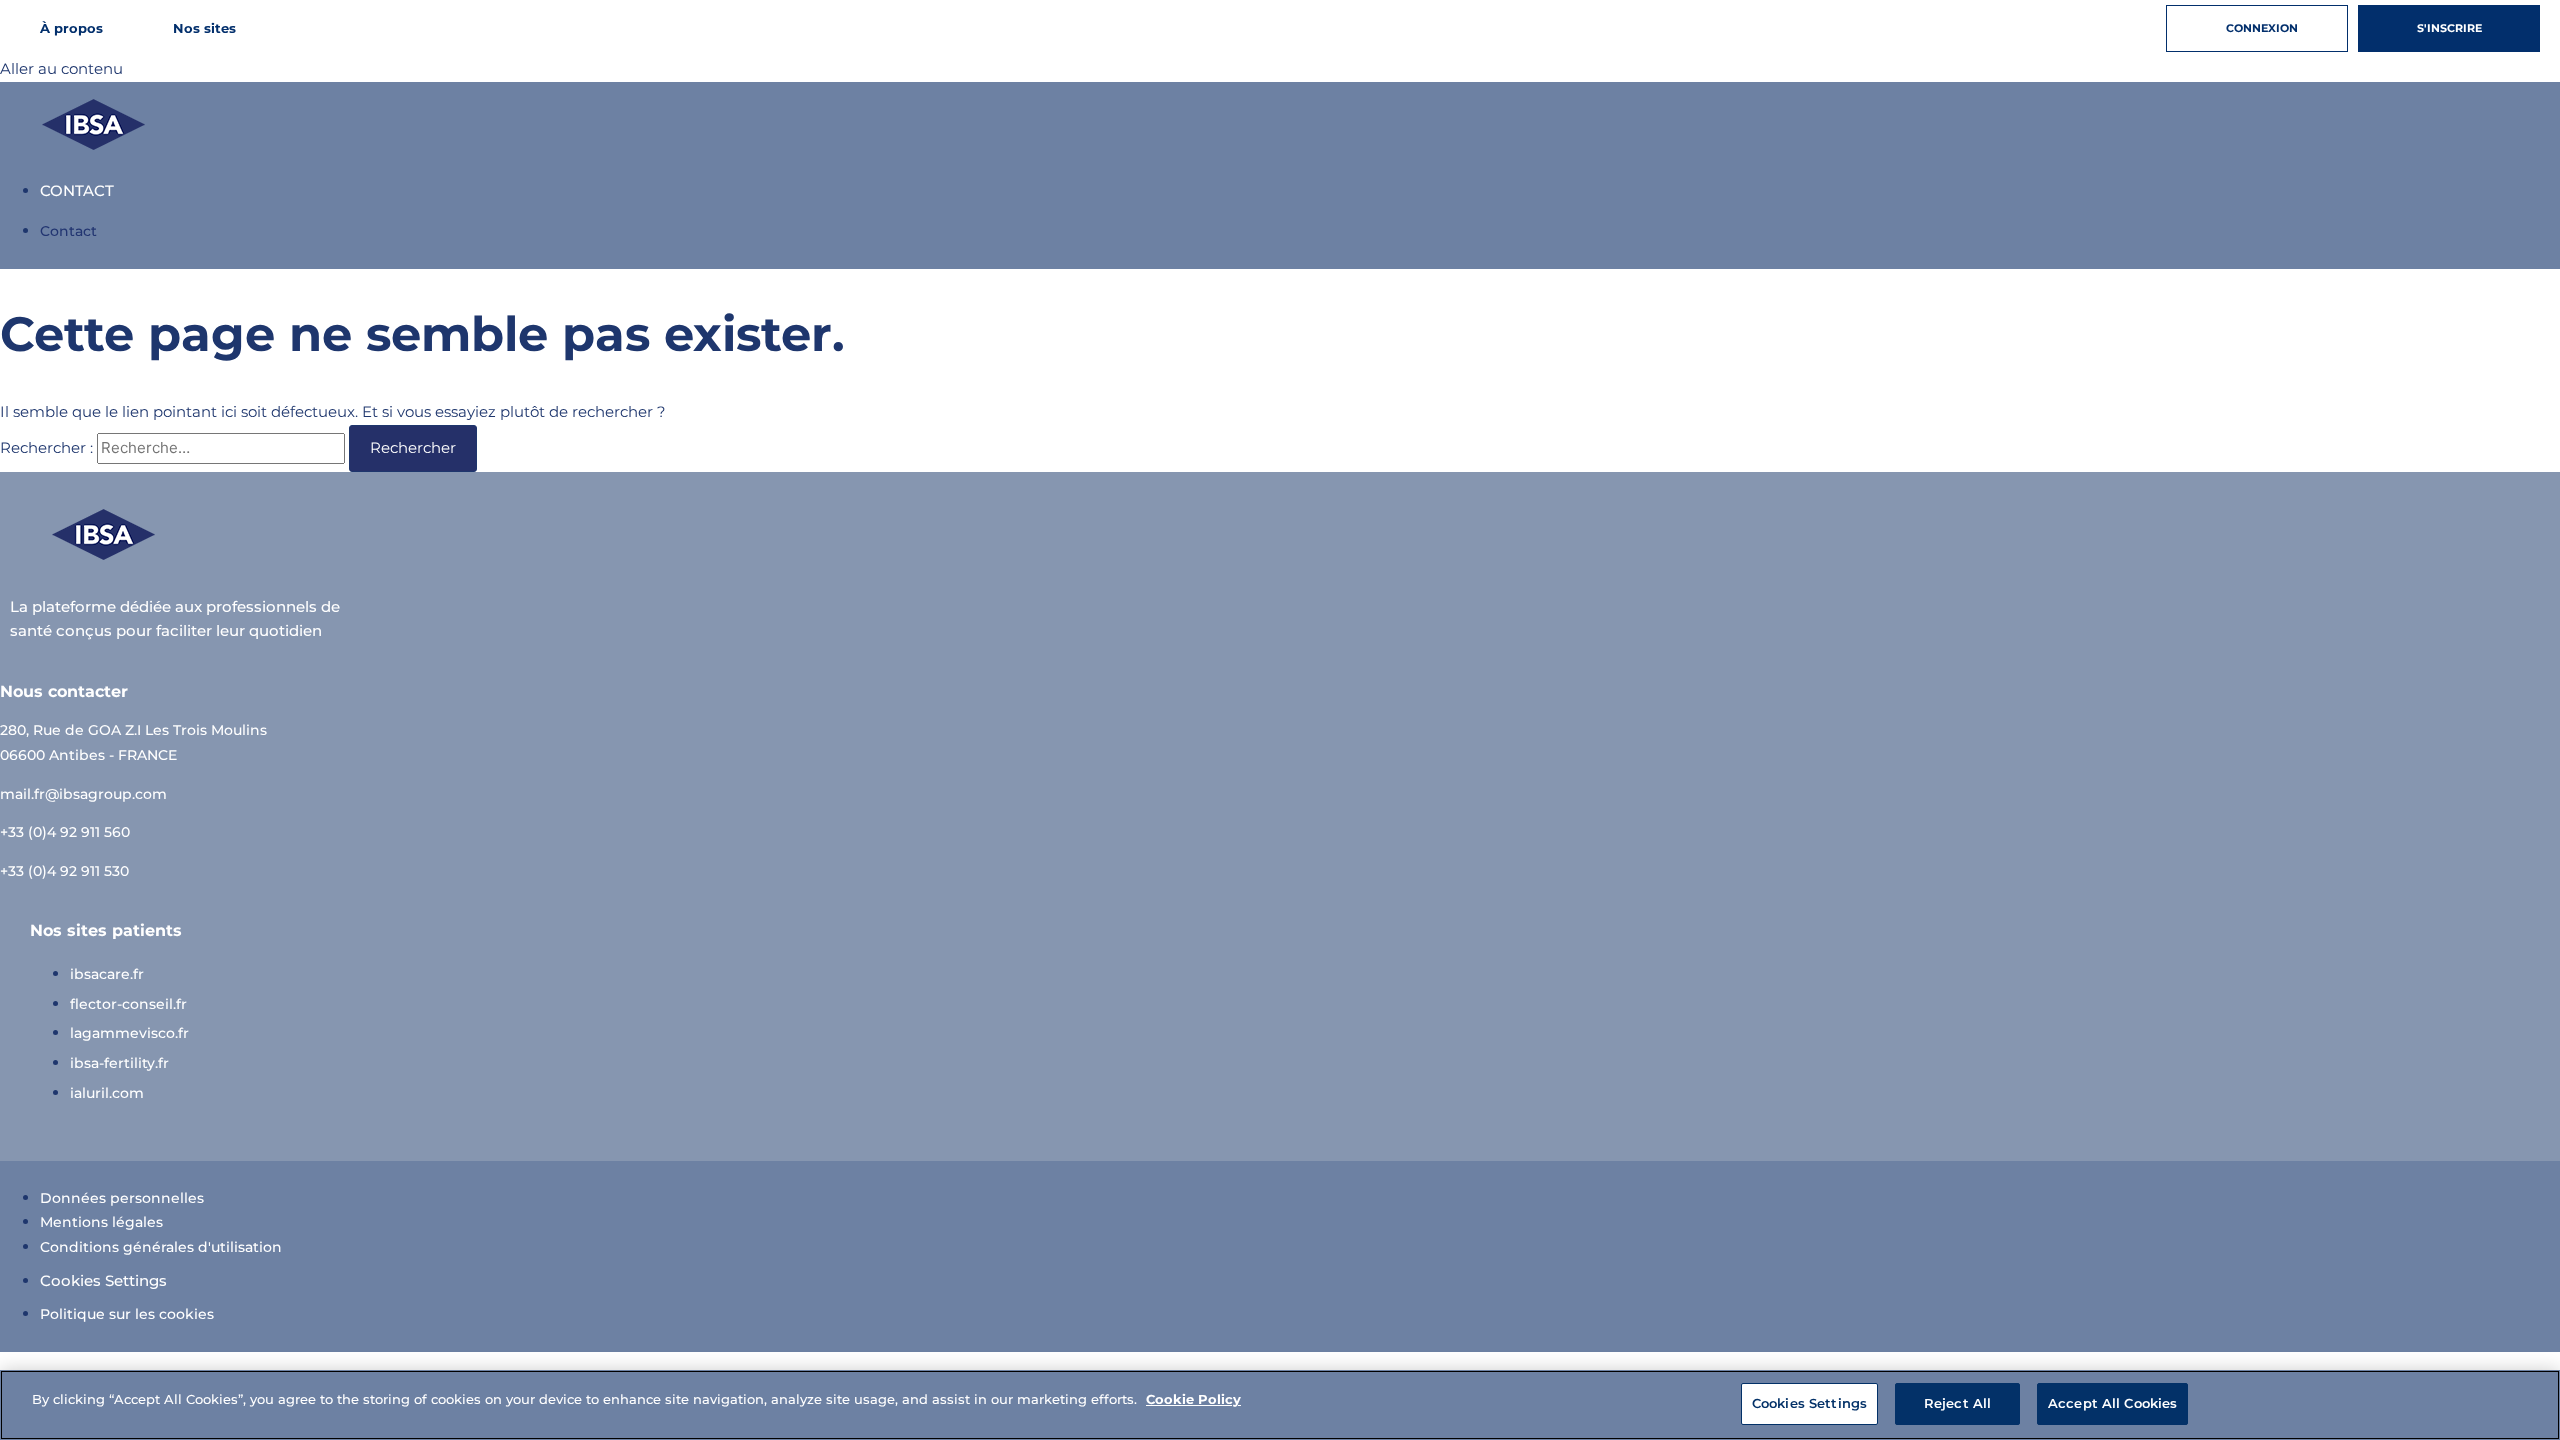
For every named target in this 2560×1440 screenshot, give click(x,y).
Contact (77, 190)
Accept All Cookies (2112, 1403)
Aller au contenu (61, 68)
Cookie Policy (1193, 1399)
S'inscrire (2449, 28)
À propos (71, 28)
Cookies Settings (103, 1280)
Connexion (2262, 28)
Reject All (1957, 1403)
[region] (1280, 1405)
